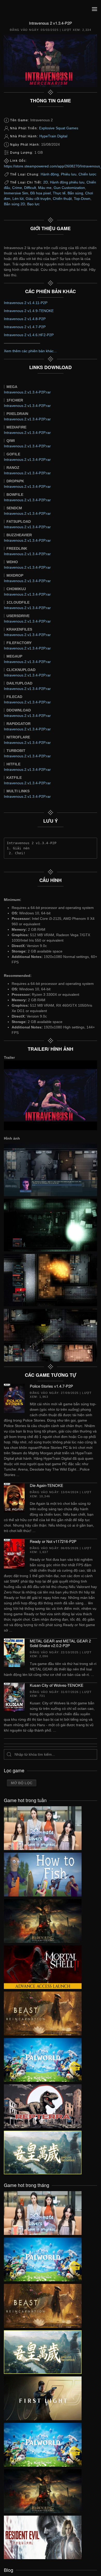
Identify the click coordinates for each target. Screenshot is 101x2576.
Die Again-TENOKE (46, 1485)
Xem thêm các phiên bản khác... (30, 351)
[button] (95, 9)
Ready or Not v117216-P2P (53, 1541)
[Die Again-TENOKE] (14, 1497)
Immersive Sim (16, 193)
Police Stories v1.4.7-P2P (51, 1386)
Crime (17, 188)
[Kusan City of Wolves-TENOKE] (14, 1697)
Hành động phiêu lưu (67, 182)
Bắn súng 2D (15, 204)
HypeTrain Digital (53, 136)
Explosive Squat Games (59, 128)
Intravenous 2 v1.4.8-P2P (25, 319)
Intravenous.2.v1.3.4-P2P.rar (27, 392)
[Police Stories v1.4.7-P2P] (14, 1398)
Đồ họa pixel (41, 193)
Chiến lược (87, 174)
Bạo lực (33, 204)
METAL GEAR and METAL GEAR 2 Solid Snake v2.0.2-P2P (60, 1643)
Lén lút (18, 199)
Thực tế (59, 193)
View (43, 1827)
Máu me (45, 188)
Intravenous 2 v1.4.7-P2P (25, 327)
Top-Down (82, 199)
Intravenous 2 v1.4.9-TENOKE (29, 311)
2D (46, 182)
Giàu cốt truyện (38, 199)
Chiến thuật (62, 199)
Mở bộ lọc (22, 1783)
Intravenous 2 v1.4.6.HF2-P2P (29, 335)
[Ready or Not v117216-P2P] (14, 1553)
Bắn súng (75, 193)
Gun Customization (69, 188)
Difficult (30, 188)
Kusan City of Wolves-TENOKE (57, 1685)
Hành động (50, 174)
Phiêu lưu (69, 174)
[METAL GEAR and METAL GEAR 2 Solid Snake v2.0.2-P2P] (14, 1653)
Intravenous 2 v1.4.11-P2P (26, 303)
